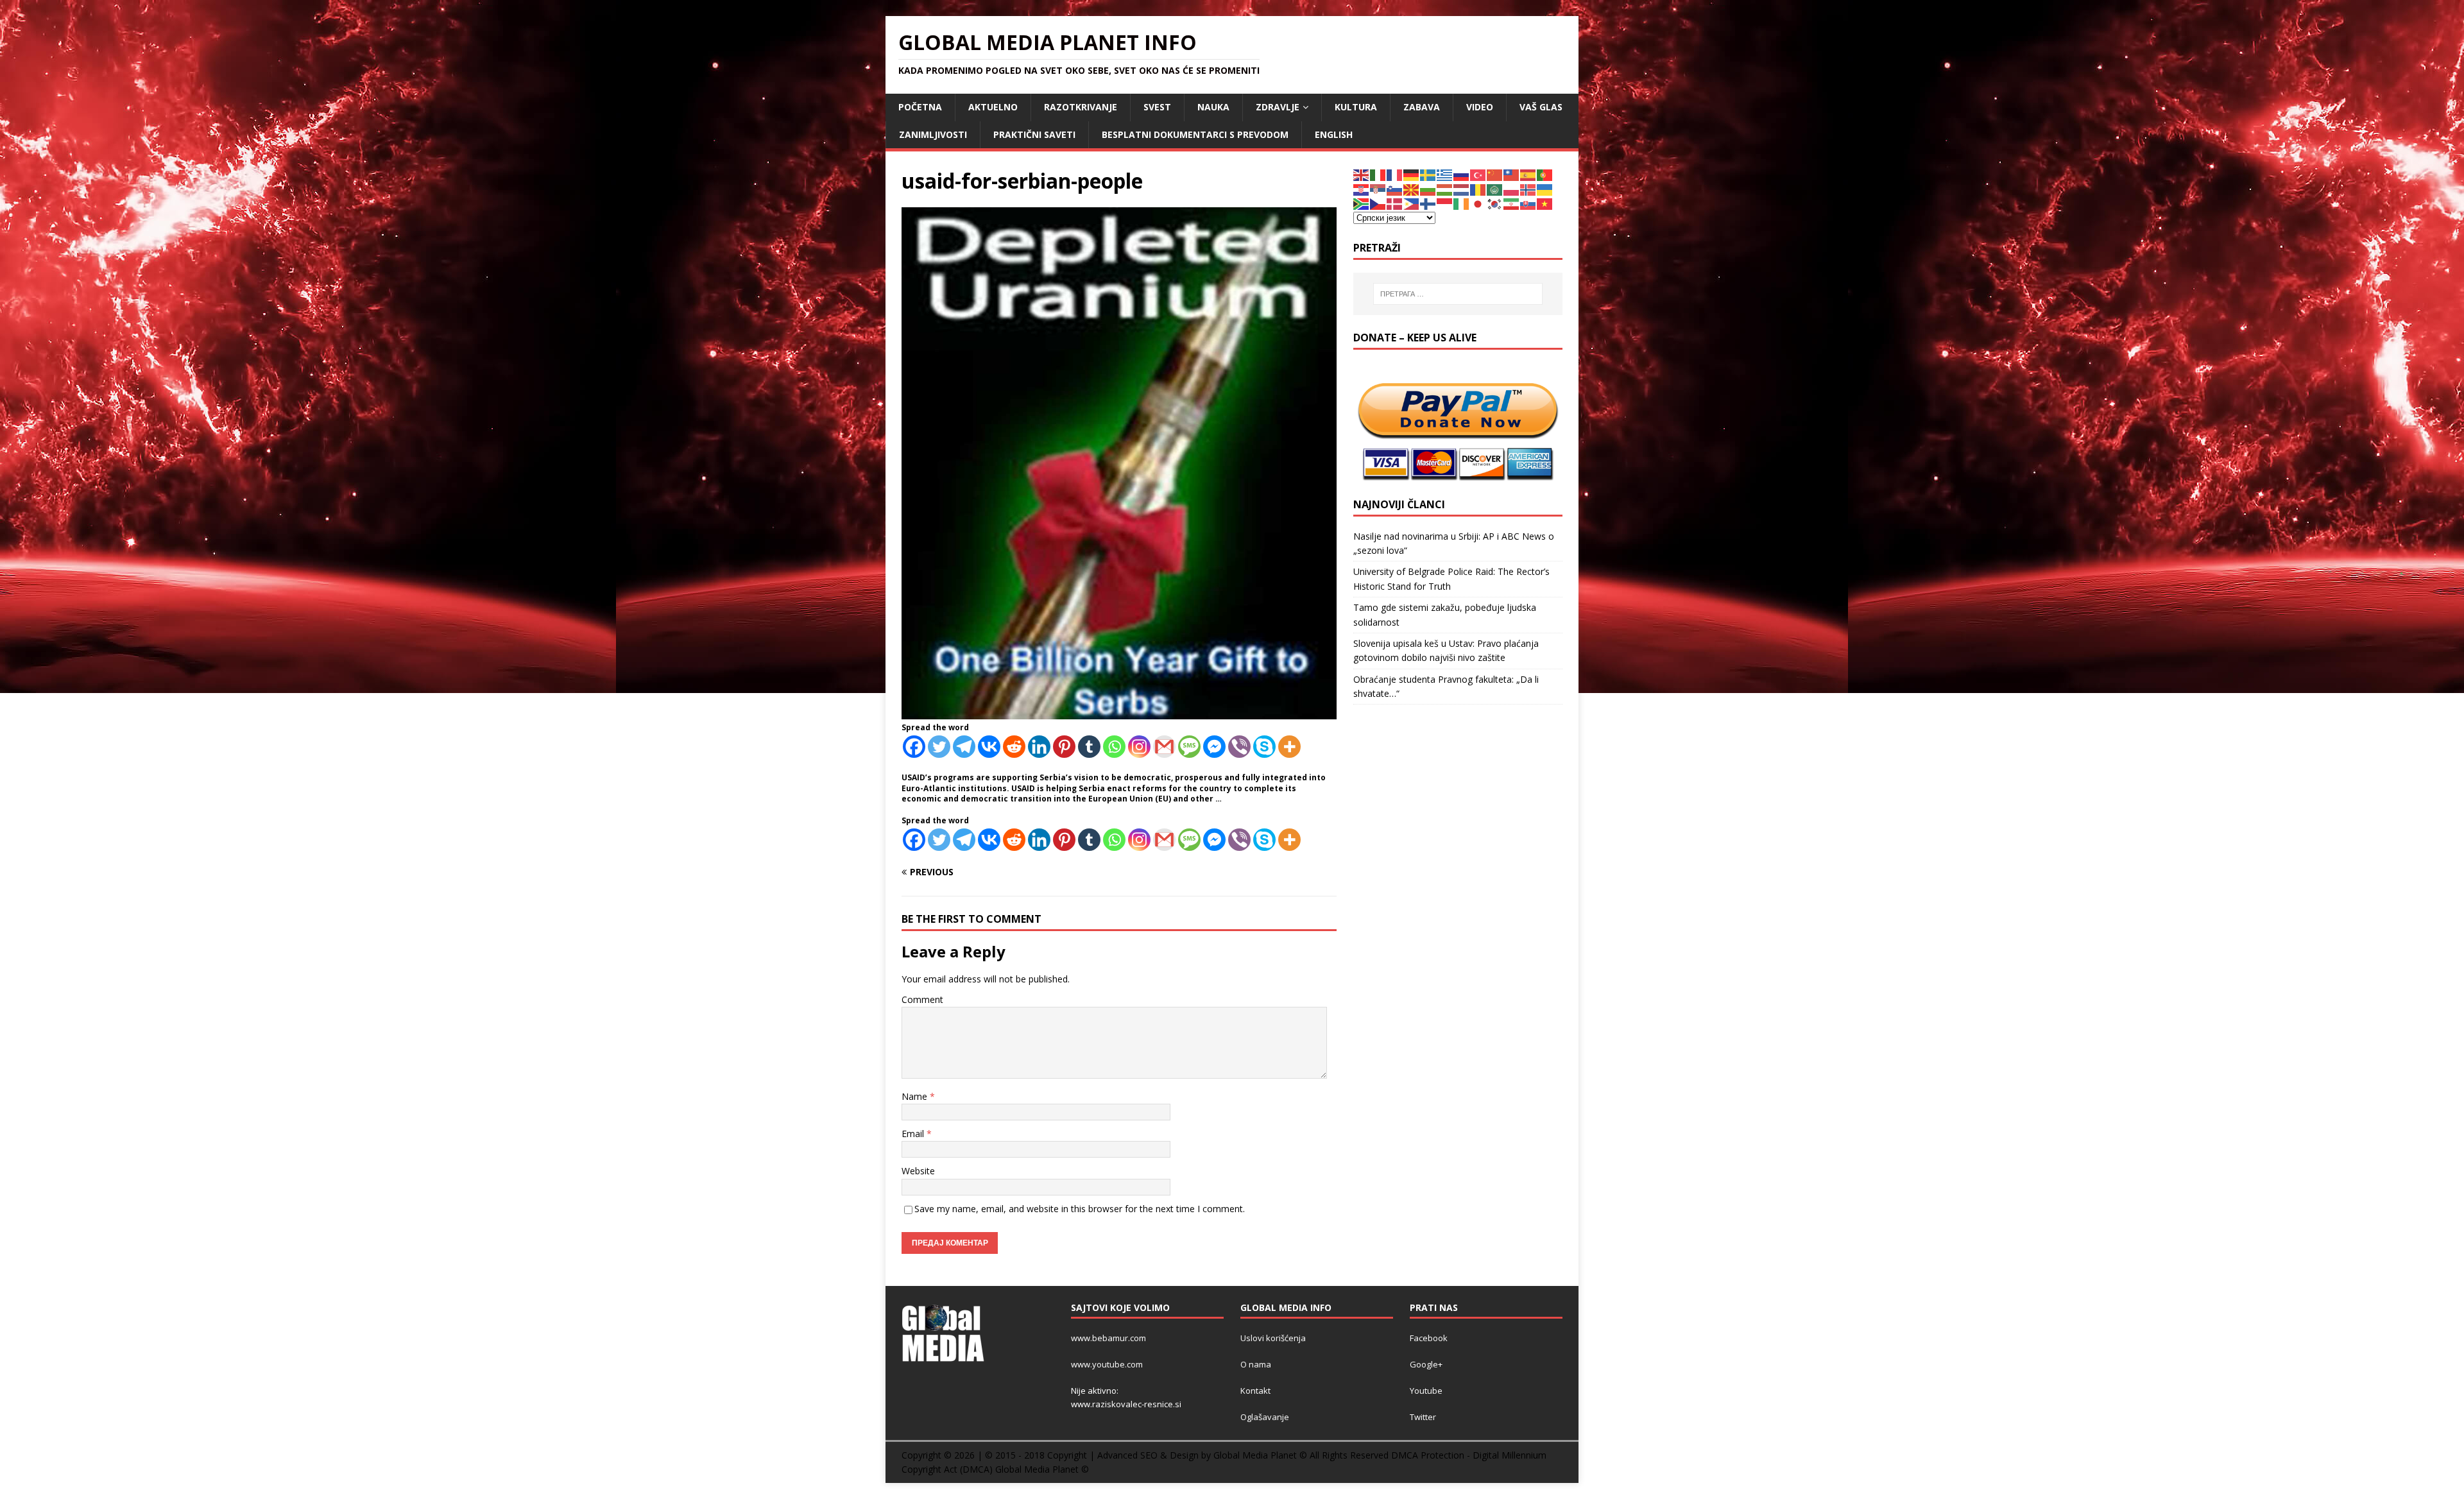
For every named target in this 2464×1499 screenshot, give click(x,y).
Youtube (1426, 1391)
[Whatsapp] (1114, 747)
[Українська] (1545, 189)
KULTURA (1356, 107)
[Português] (1545, 174)
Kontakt (1255, 1391)
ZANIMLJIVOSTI (933, 134)
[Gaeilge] (1462, 203)
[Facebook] (914, 747)
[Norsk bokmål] (1528, 189)
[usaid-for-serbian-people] (1119, 712)
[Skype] (1264, 747)
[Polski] (1512, 189)
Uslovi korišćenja (1273, 1338)
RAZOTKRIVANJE (1081, 107)
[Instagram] (1139, 747)
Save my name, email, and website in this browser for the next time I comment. (1080, 1209)
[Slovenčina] (1528, 203)
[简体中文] (1495, 174)
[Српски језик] (1378, 189)
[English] (1362, 174)
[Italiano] (1378, 174)
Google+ (1426, 1364)
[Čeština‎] (1378, 203)
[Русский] (1462, 174)
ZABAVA (1422, 107)
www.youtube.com (1107, 1364)
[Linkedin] (1039, 747)
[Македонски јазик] (1412, 189)
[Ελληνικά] (1445, 174)
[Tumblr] (1089, 747)
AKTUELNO (993, 107)
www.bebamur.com (1108, 1338)
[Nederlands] (1462, 189)
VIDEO (1480, 107)
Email (914, 1134)
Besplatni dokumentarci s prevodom (1195, 134)
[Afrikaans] (1362, 203)
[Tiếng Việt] (1545, 203)
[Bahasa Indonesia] (1445, 203)
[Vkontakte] (989, 747)
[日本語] (1478, 203)
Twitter (1423, 1417)
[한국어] (1495, 203)
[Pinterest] (1064, 747)
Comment (922, 999)
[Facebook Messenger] (1214, 747)
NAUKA (1213, 107)
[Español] (1528, 174)
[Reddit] (1014, 747)
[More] (1289, 747)
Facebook (1429, 1338)
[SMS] (1189, 747)
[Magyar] (1445, 189)
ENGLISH (1334, 134)
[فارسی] (1512, 203)
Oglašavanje (1265, 1417)
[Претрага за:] (1458, 294)
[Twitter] (939, 747)
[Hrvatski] (1362, 189)
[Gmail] (1164, 747)
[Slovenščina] (1395, 189)
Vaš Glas (1541, 107)
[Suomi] (1428, 203)
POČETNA (920, 107)
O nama (1256, 1364)
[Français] (1395, 174)
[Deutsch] (1412, 174)
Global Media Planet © (1042, 1469)
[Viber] (1239, 747)
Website (918, 1171)
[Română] (1478, 189)
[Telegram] (964, 747)
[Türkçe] (1478, 174)
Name (916, 1096)
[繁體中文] (1512, 174)
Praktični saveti (1034, 134)
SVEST (1157, 107)
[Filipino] (1412, 203)
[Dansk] (1395, 203)
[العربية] (1495, 189)
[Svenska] (1428, 174)
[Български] (1428, 189)
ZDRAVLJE (1278, 107)
